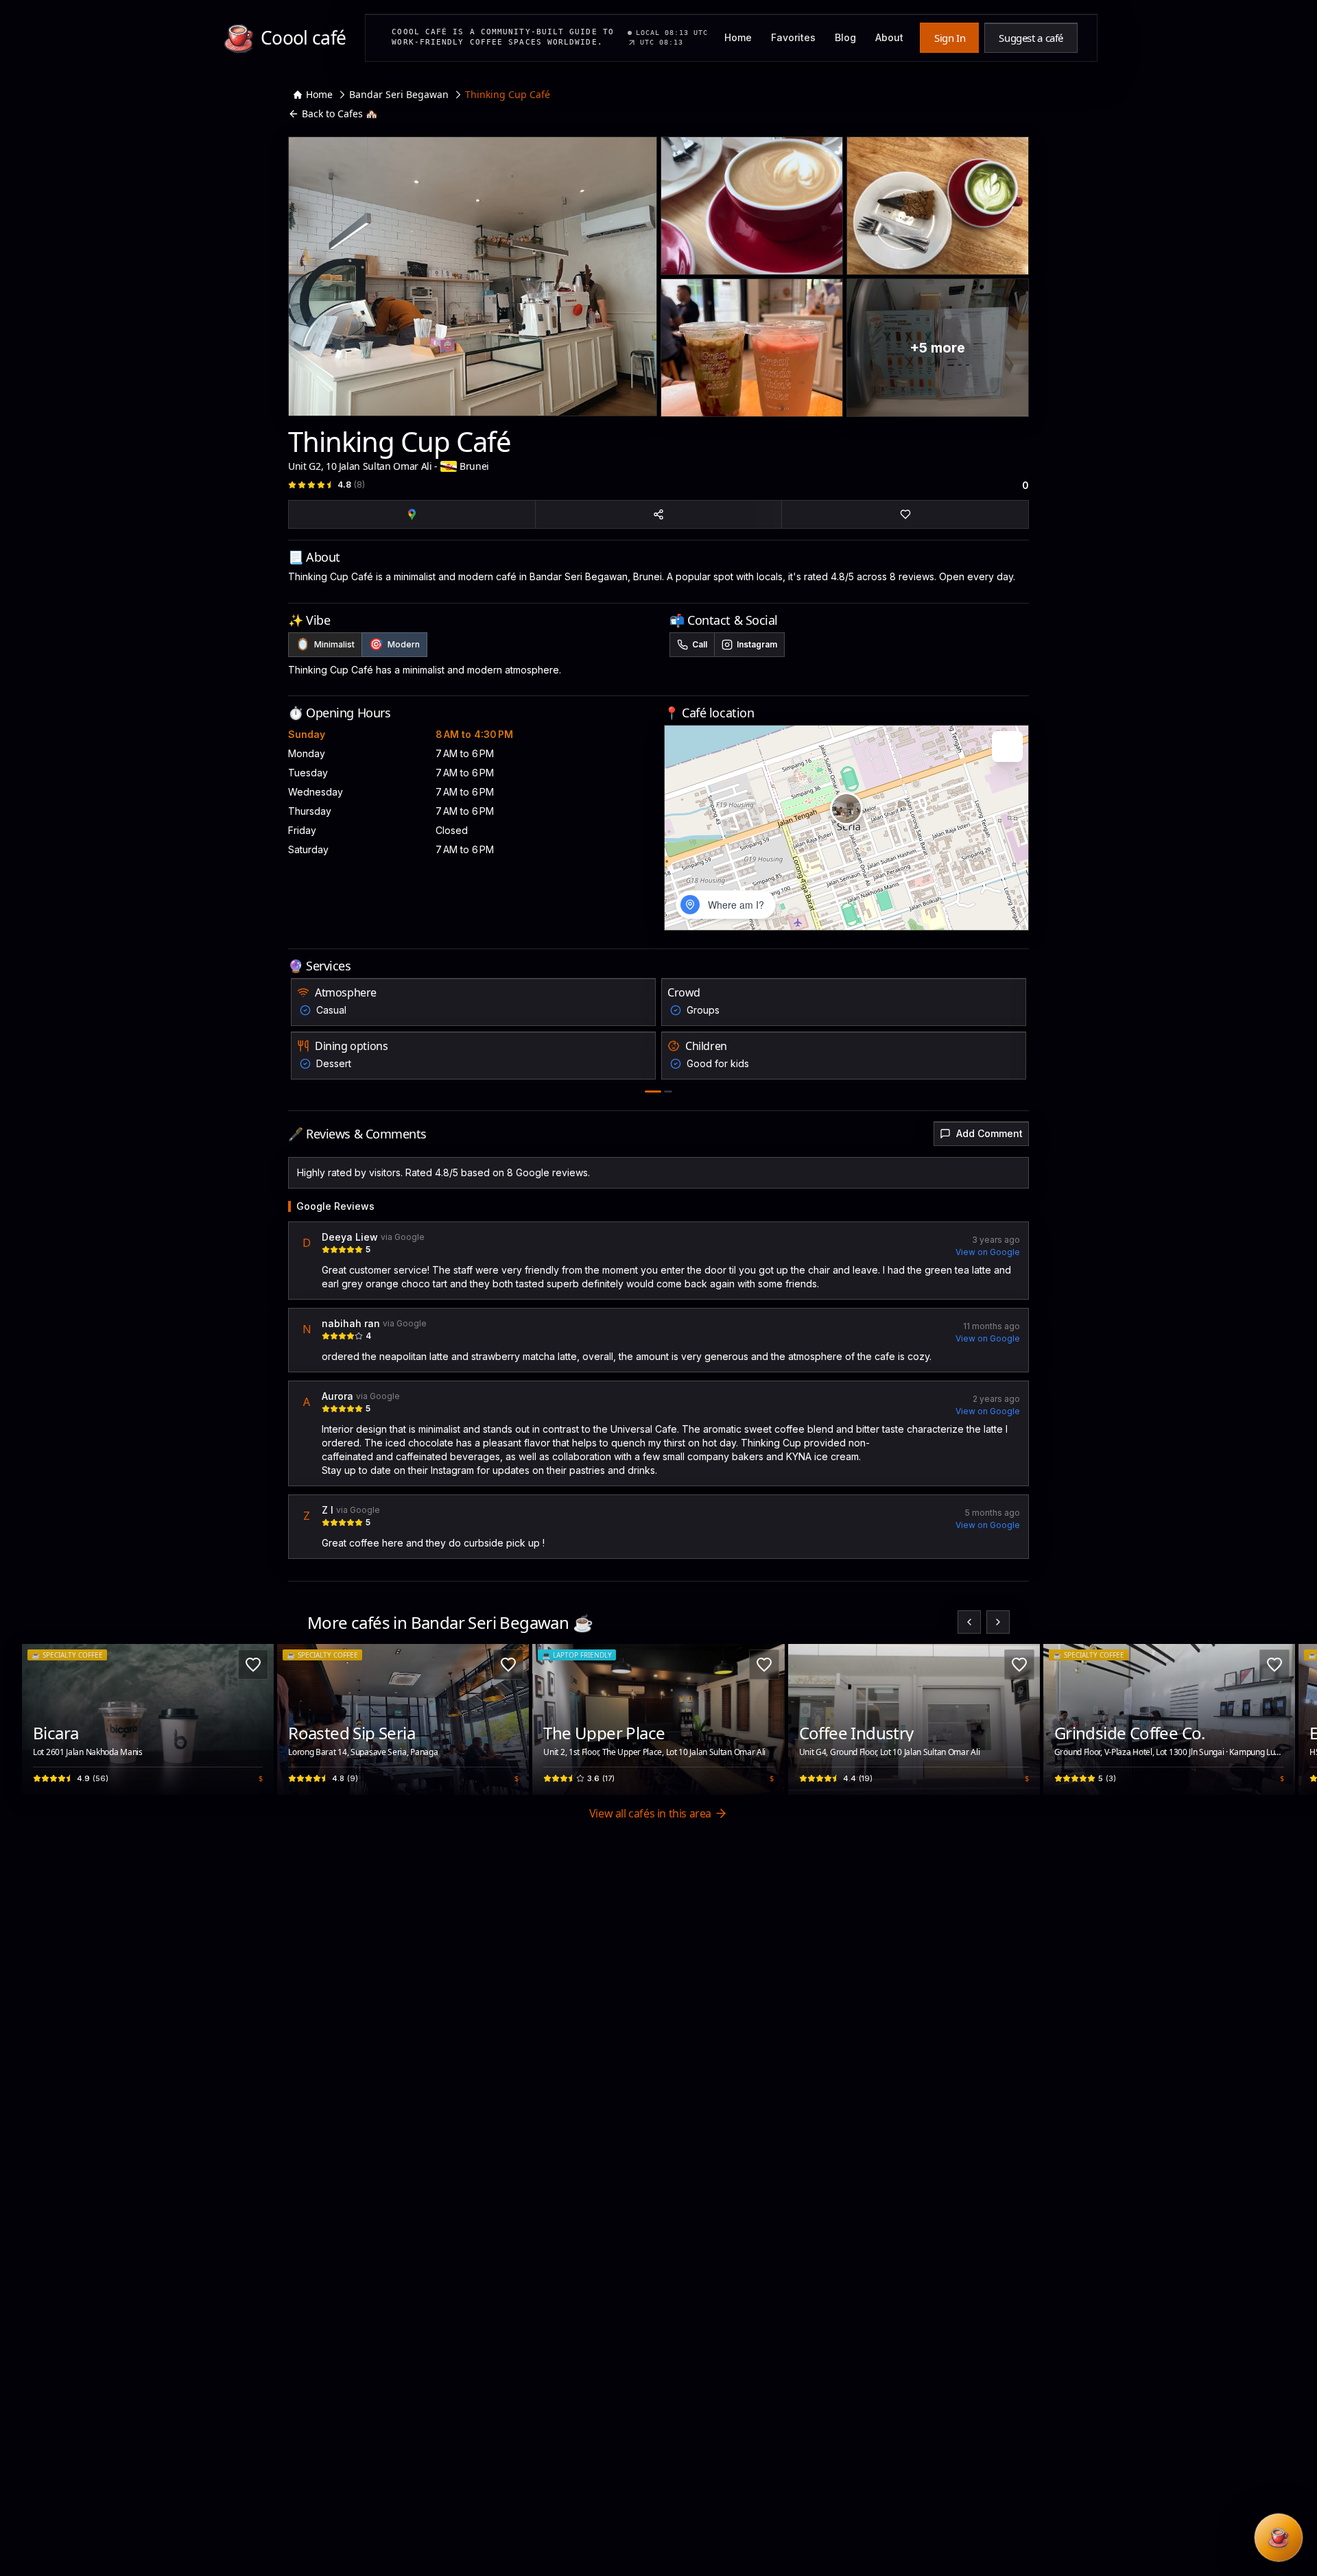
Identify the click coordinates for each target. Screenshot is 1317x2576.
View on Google (988, 1252)
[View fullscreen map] (1007, 747)
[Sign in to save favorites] (253, 1665)
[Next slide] (998, 1622)
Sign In (950, 38)
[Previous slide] (969, 1622)
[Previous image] (40, 1719)
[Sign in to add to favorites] (905, 514)
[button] (846, 809)
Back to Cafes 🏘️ (340, 114)
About (889, 37)
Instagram (757, 644)
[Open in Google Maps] (412, 514)
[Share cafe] (659, 514)
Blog (845, 37)
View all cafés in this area (650, 1813)
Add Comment (989, 1133)
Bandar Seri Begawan (399, 94)
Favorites (793, 37)
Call (700, 644)
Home (738, 37)
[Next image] (256, 1719)
